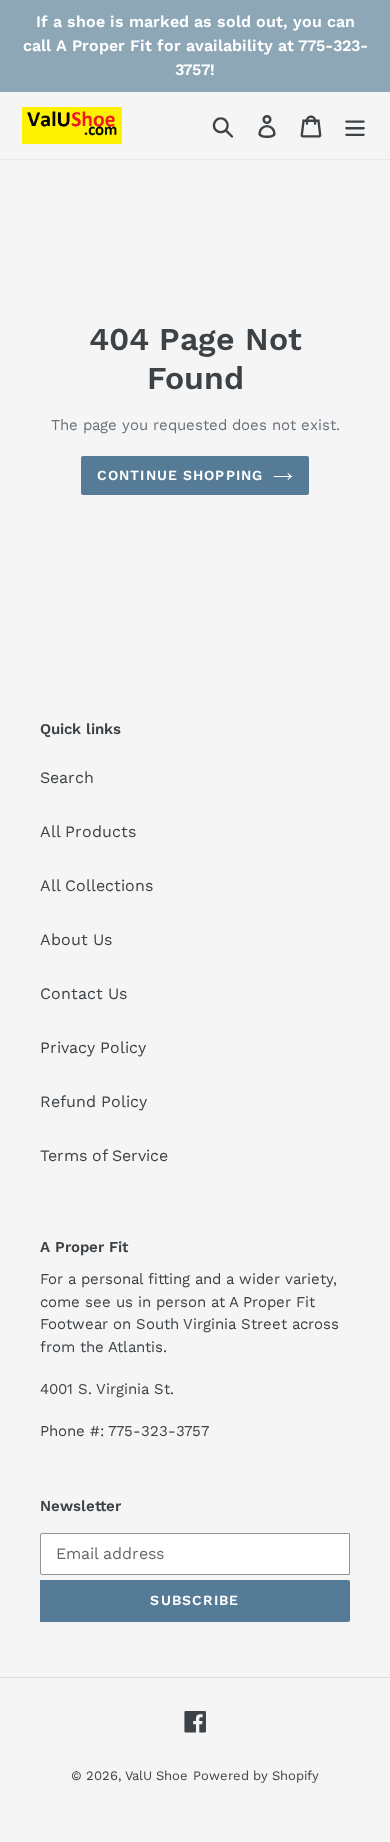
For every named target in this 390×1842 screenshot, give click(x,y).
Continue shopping (180, 475)
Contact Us (83, 993)
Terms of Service (104, 1155)
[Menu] (355, 125)
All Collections (96, 885)
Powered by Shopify (256, 1775)
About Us (76, 939)
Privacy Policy (93, 1047)
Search (67, 777)
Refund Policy (93, 1101)
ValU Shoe (156, 1775)
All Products (88, 831)
